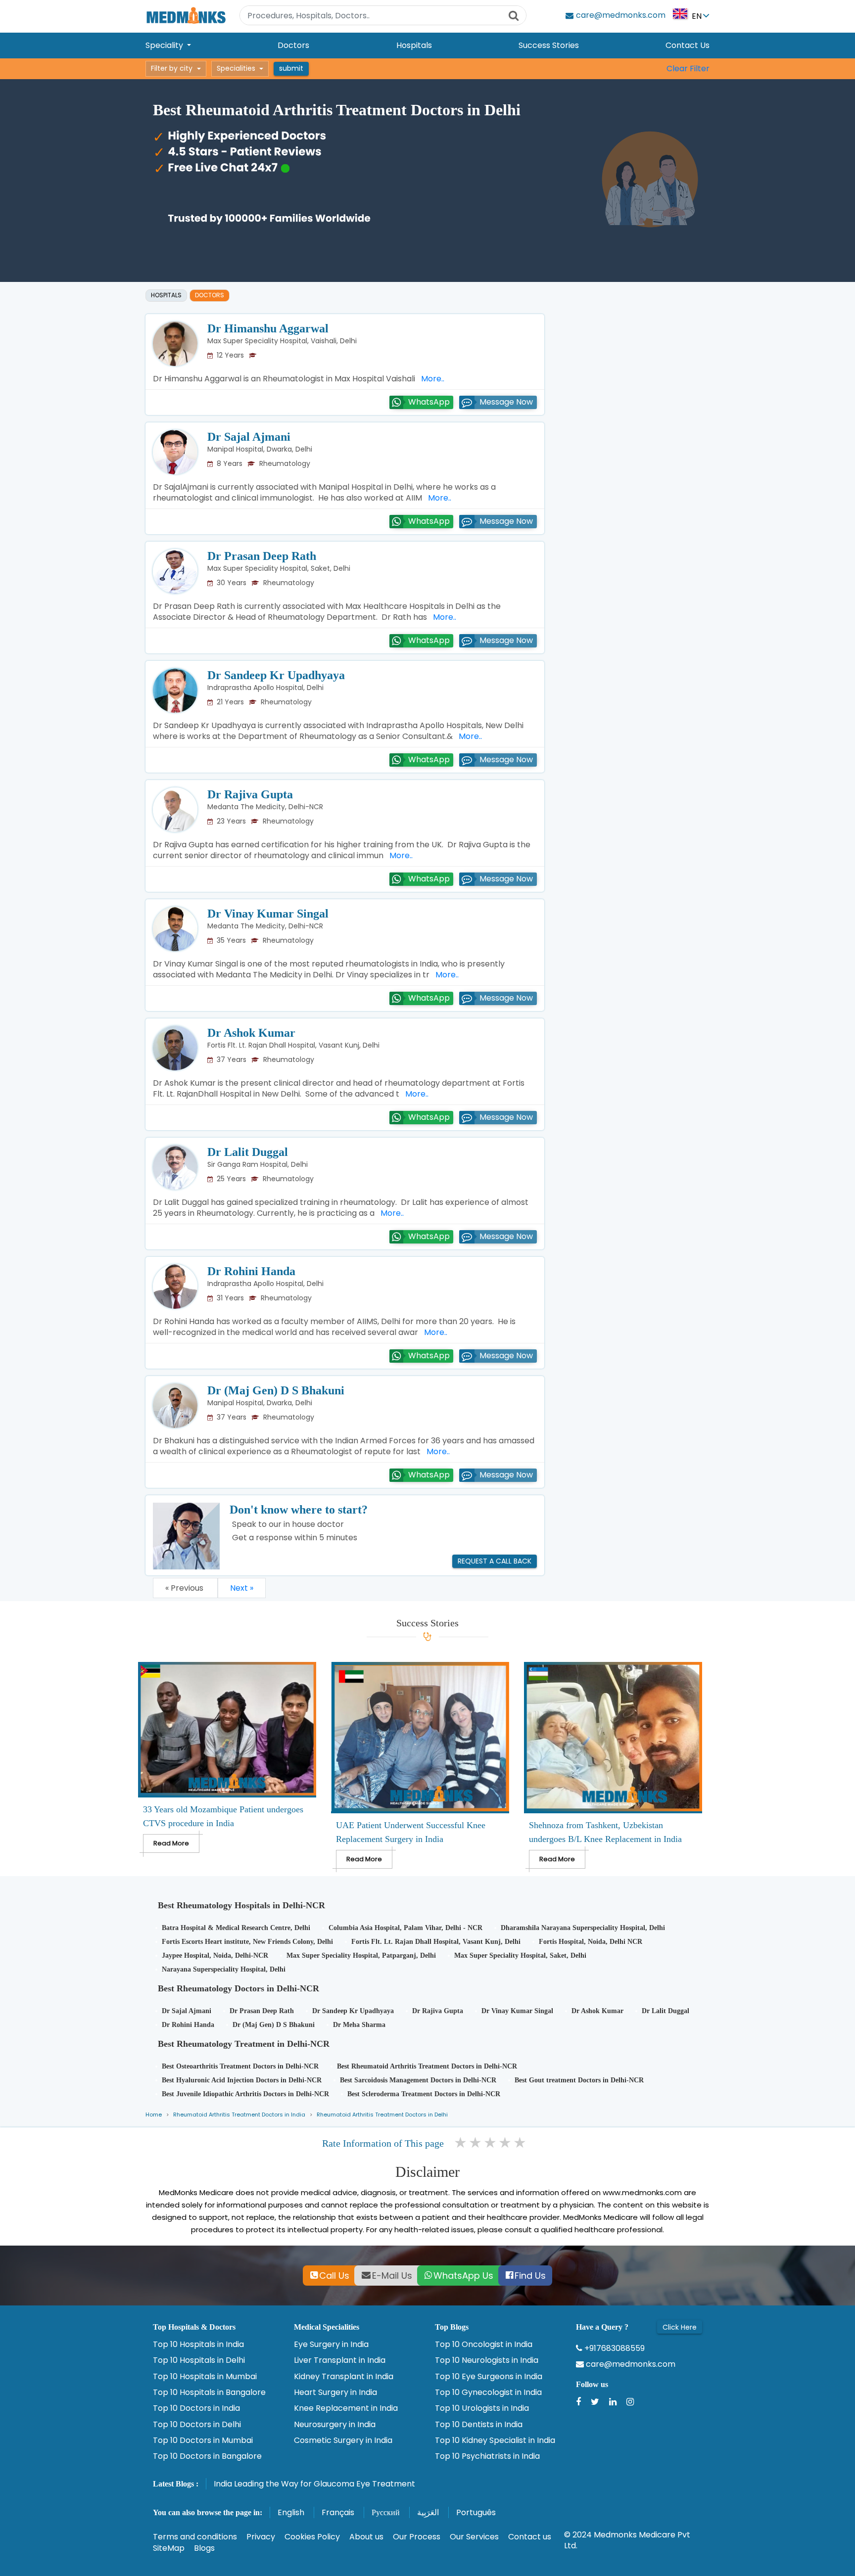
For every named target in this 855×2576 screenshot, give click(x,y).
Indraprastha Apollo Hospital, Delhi (265, 688)
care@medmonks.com (630, 2364)
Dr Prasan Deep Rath (262, 556)
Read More (171, 1843)
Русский (386, 2512)
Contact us (530, 2537)
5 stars (521, 2143)
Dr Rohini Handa (251, 1271)
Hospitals (414, 45)
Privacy (261, 2537)
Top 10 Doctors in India (196, 2408)
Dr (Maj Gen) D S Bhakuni (276, 1390)
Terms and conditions (195, 2537)
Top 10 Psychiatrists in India (487, 2456)
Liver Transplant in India (340, 2360)
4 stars (506, 2143)
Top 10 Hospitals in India (198, 2345)
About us (366, 2537)
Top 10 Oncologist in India (484, 2345)
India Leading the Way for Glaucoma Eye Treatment (314, 2484)
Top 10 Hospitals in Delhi (199, 2360)
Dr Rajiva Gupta (250, 794)
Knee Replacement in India (346, 2408)
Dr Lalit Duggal (248, 1152)
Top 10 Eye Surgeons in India (489, 2377)
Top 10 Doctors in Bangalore (207, 2456)
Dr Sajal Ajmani (249, 437)
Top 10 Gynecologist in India (488, 2392)
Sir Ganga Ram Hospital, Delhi (258, 1164)
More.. (431, 379)
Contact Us (688, 45)
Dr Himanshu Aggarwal (268, 328)
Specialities (236, 68)
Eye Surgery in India (331, 2345)
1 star (461, 2143)
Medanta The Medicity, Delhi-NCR (265, 807)
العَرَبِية (428, 2512)
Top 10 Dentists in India (479, 2425)
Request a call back (495, 1561)
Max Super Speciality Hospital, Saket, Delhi (279, 568)
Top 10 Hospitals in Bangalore (209, 2392)
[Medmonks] (186, 15)
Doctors (293, 45)
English (291, 2512)
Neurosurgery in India (335, 2425)
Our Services (474, 2537)
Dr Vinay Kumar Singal (268, 914)
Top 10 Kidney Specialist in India (495, 2440)
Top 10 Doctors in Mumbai (203, 2440)
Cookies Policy (312, 2537)
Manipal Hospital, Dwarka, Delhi (260, 449)
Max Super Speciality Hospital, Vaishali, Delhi (282, 341)
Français (338, 2512)
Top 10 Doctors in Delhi (197, 2425)
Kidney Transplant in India (344, 2377)
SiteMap (169, 2548)
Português (476, 2512)
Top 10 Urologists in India (482, 2408)
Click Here (680, 2327)
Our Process (417, 2537)
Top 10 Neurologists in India (487, 2360)
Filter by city (172, 68)
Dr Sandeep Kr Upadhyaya (276, 675)
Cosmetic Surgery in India (343, 2440)
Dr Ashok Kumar (251, 1033)
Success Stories (549, 45)
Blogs (204, 2548)
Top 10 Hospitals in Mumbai (205, 2377)
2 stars (476, 2143)
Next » (242, 1588)
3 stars (491, 2143)
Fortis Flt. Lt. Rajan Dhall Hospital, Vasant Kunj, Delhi (293, 1045)
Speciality (165, 45)
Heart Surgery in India (335, 2392)
